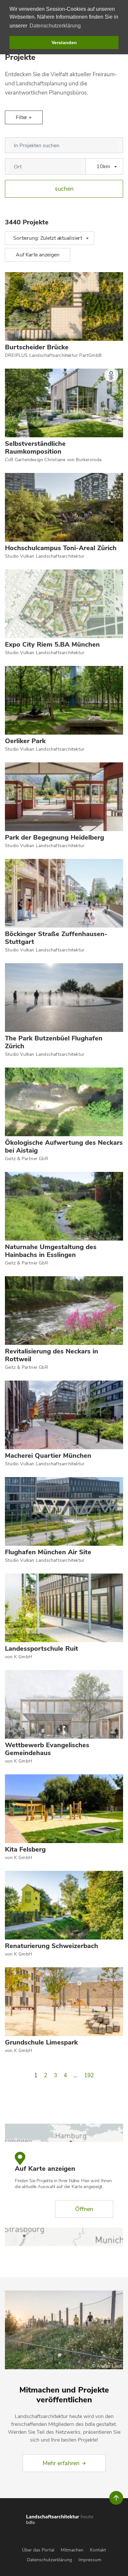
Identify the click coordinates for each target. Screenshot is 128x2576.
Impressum (90, 2560)
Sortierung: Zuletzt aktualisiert (48, 238)
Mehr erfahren (61, 2463)
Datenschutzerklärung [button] (55, 26)
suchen (64, 189)
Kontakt (98, 2550)
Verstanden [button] (64, 43)
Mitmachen (72, 2550)
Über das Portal (38, 2550)
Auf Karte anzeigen (38, 255)
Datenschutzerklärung (49, 2560)
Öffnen (84, 2209)
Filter (22, 117)
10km (103, 166)
